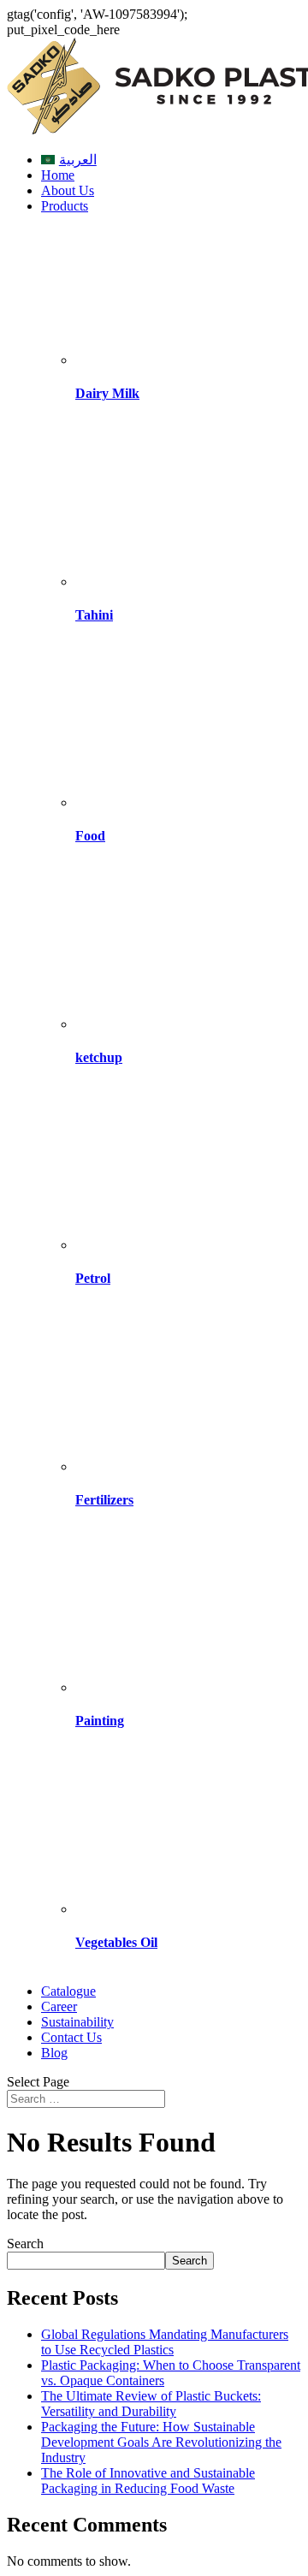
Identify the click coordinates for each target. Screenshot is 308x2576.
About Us (68, 190)
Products (65, 206)
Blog (54, 2053)
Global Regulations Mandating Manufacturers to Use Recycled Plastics (165, 2342)
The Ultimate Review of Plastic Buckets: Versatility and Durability (151, 2404)
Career (59, 2006)
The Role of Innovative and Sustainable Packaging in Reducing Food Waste (148, 2481)
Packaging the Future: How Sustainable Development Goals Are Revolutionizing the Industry (161, 2442)
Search (25, 2244)
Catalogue (68, 1991)
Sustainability (77, 2022)
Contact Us (71, 2037)
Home (58, 175)
